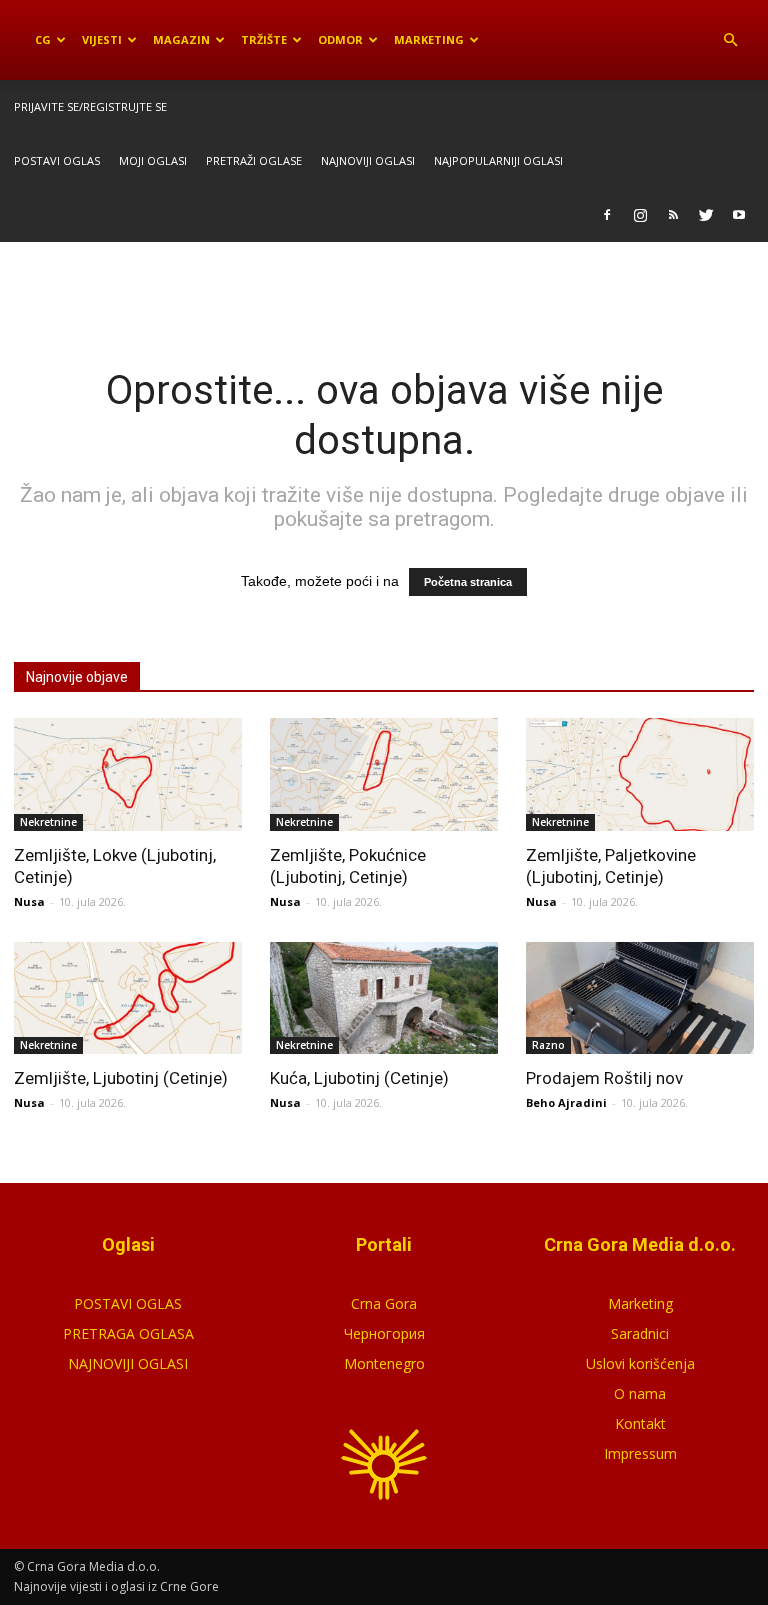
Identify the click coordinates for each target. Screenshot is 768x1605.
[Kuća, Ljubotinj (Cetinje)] (384, 998)
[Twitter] (706, 215)
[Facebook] (607, 215)
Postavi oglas (57, 160)
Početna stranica (468, 582)
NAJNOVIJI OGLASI (128, 1363)
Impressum (640, 1453)
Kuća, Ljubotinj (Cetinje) (359, 1078)
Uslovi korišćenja (640, 1363)
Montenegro (384, 1363)
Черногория (384, 1333)
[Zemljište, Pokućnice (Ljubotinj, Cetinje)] (384, 774)
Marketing (429, 39)
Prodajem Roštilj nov (604, 1078)
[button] (730, 40)
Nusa (29, 901)
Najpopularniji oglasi (498, 160)
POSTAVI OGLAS (128, 1303)
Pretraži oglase (254, 160)
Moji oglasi (153, 160)
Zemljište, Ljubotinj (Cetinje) (121, 1078)
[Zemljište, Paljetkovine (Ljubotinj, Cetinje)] (640, 774)
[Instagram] (640, 215)
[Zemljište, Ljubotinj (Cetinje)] (128, 998)
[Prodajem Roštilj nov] (640, 998)
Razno (548, 1045)
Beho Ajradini (566, 1102)
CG (43, 39)
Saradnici (640, 1333)
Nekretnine (48, 822)
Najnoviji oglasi (368, 160)
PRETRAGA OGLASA (128, 1333)
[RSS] (673, 215)
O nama (640, 1393)
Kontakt (640, 1423)
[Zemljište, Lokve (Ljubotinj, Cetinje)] (128, 774)
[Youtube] (739, 215)
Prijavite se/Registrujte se (90, 106)
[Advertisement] (384, 286)
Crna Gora (384, 1303)
